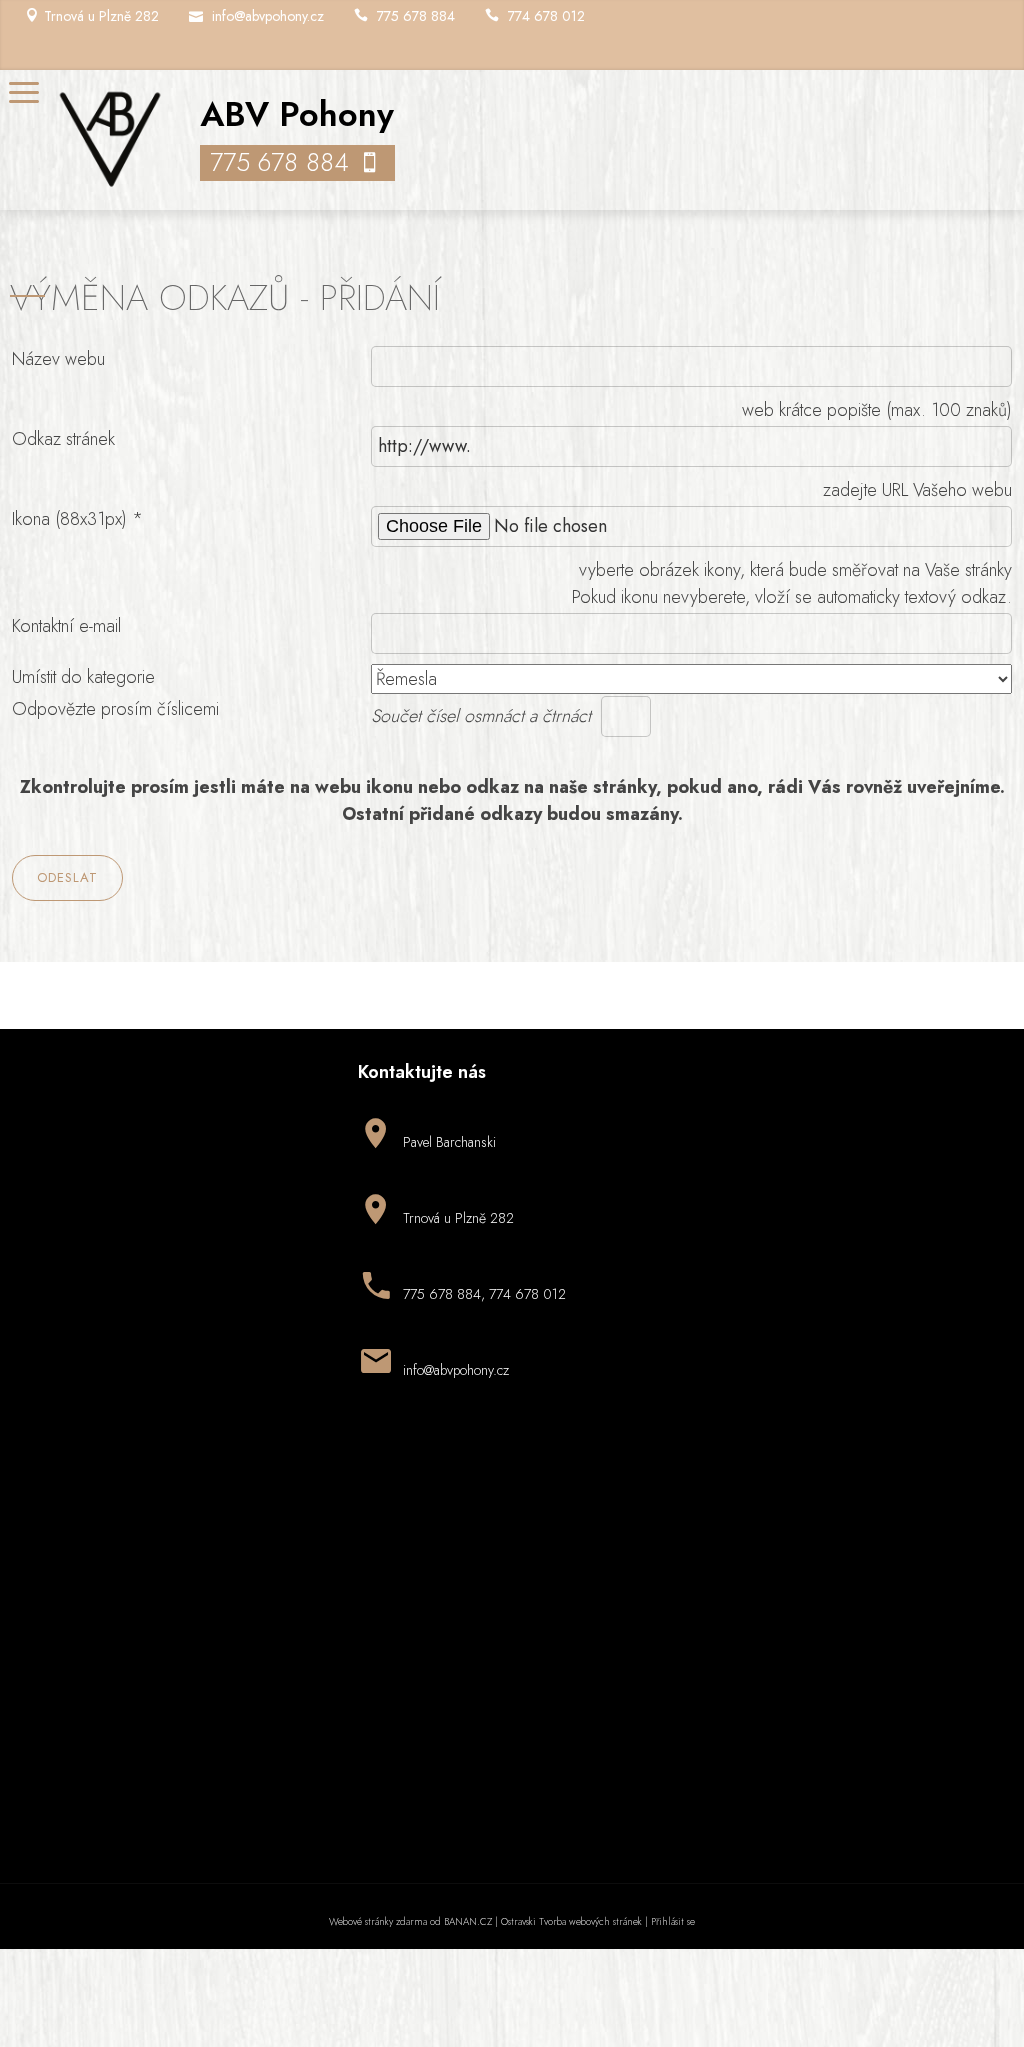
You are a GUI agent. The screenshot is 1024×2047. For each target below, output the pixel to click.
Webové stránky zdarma (378, 1921)
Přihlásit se (673, 1921)
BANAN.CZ (468, 1921)
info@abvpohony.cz (268, 16)
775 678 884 (416, 16)
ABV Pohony (297, 114)
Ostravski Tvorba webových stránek (571, 1921)
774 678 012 (546, 16)
